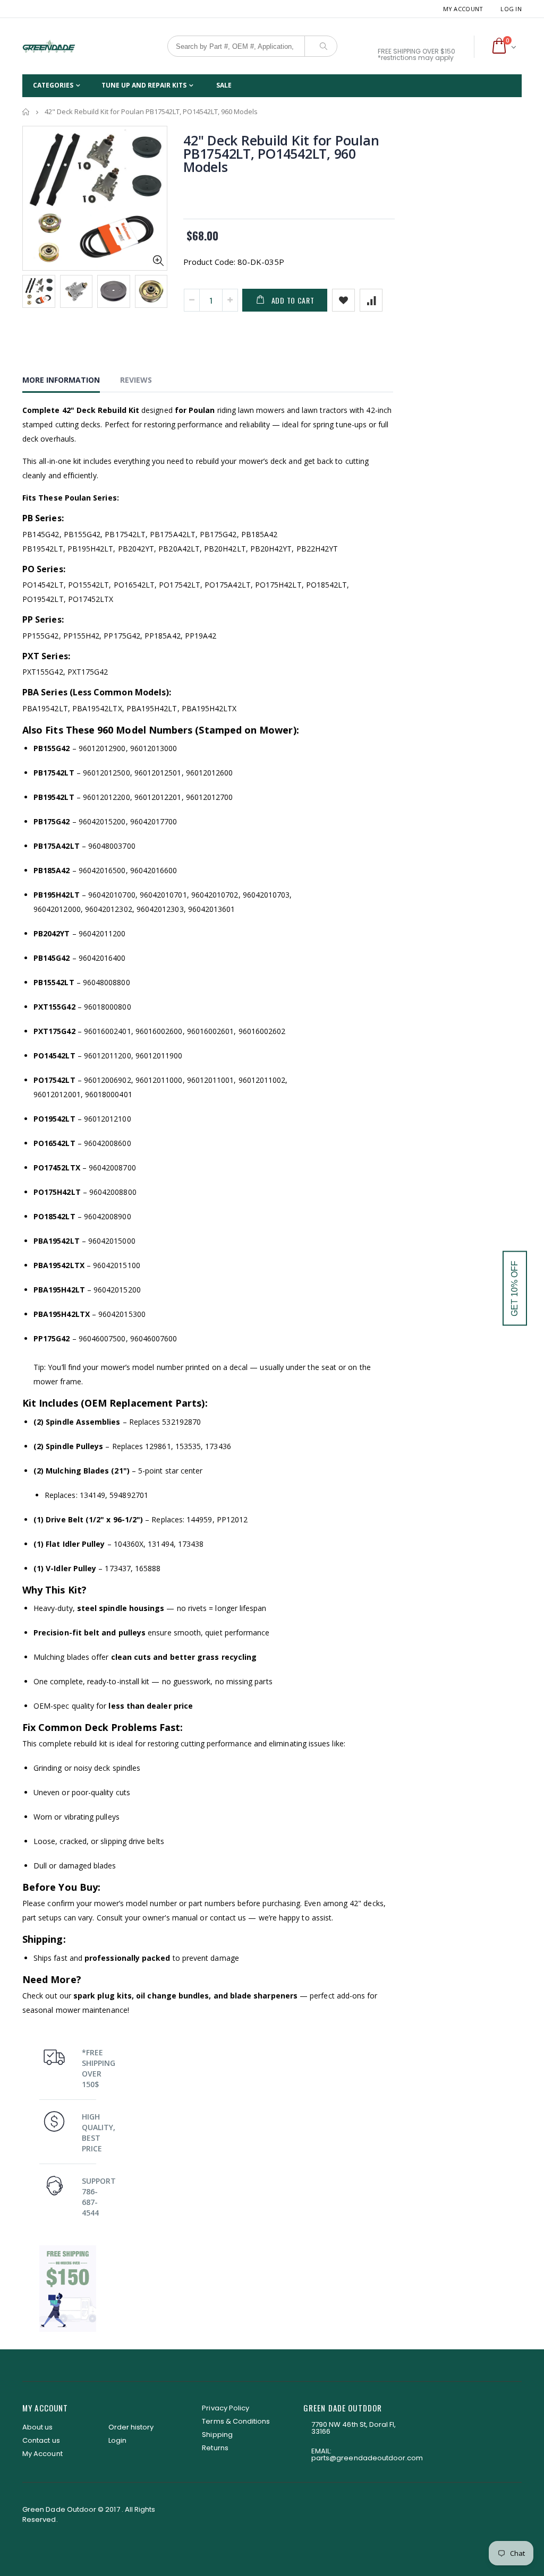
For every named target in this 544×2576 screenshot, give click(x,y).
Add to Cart (293, 300)
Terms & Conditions (236, 2421)
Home (26, 112)
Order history (131, 2427)
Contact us (41, 2440)
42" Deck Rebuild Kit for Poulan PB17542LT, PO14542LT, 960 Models (281, 153)
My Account (463, 9)
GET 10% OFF (515, 1288)
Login (117, 2440)
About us (38, 2427)
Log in (511, 9)
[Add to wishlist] (343, 300)
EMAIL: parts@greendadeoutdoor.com (367, 2454)
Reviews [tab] (136, 380)
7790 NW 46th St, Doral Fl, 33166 (354, 2428)
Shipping (217, 2435)
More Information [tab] (61, 380)
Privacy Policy (226, 2408)
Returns (215, 2448)
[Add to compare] (371, 300)
